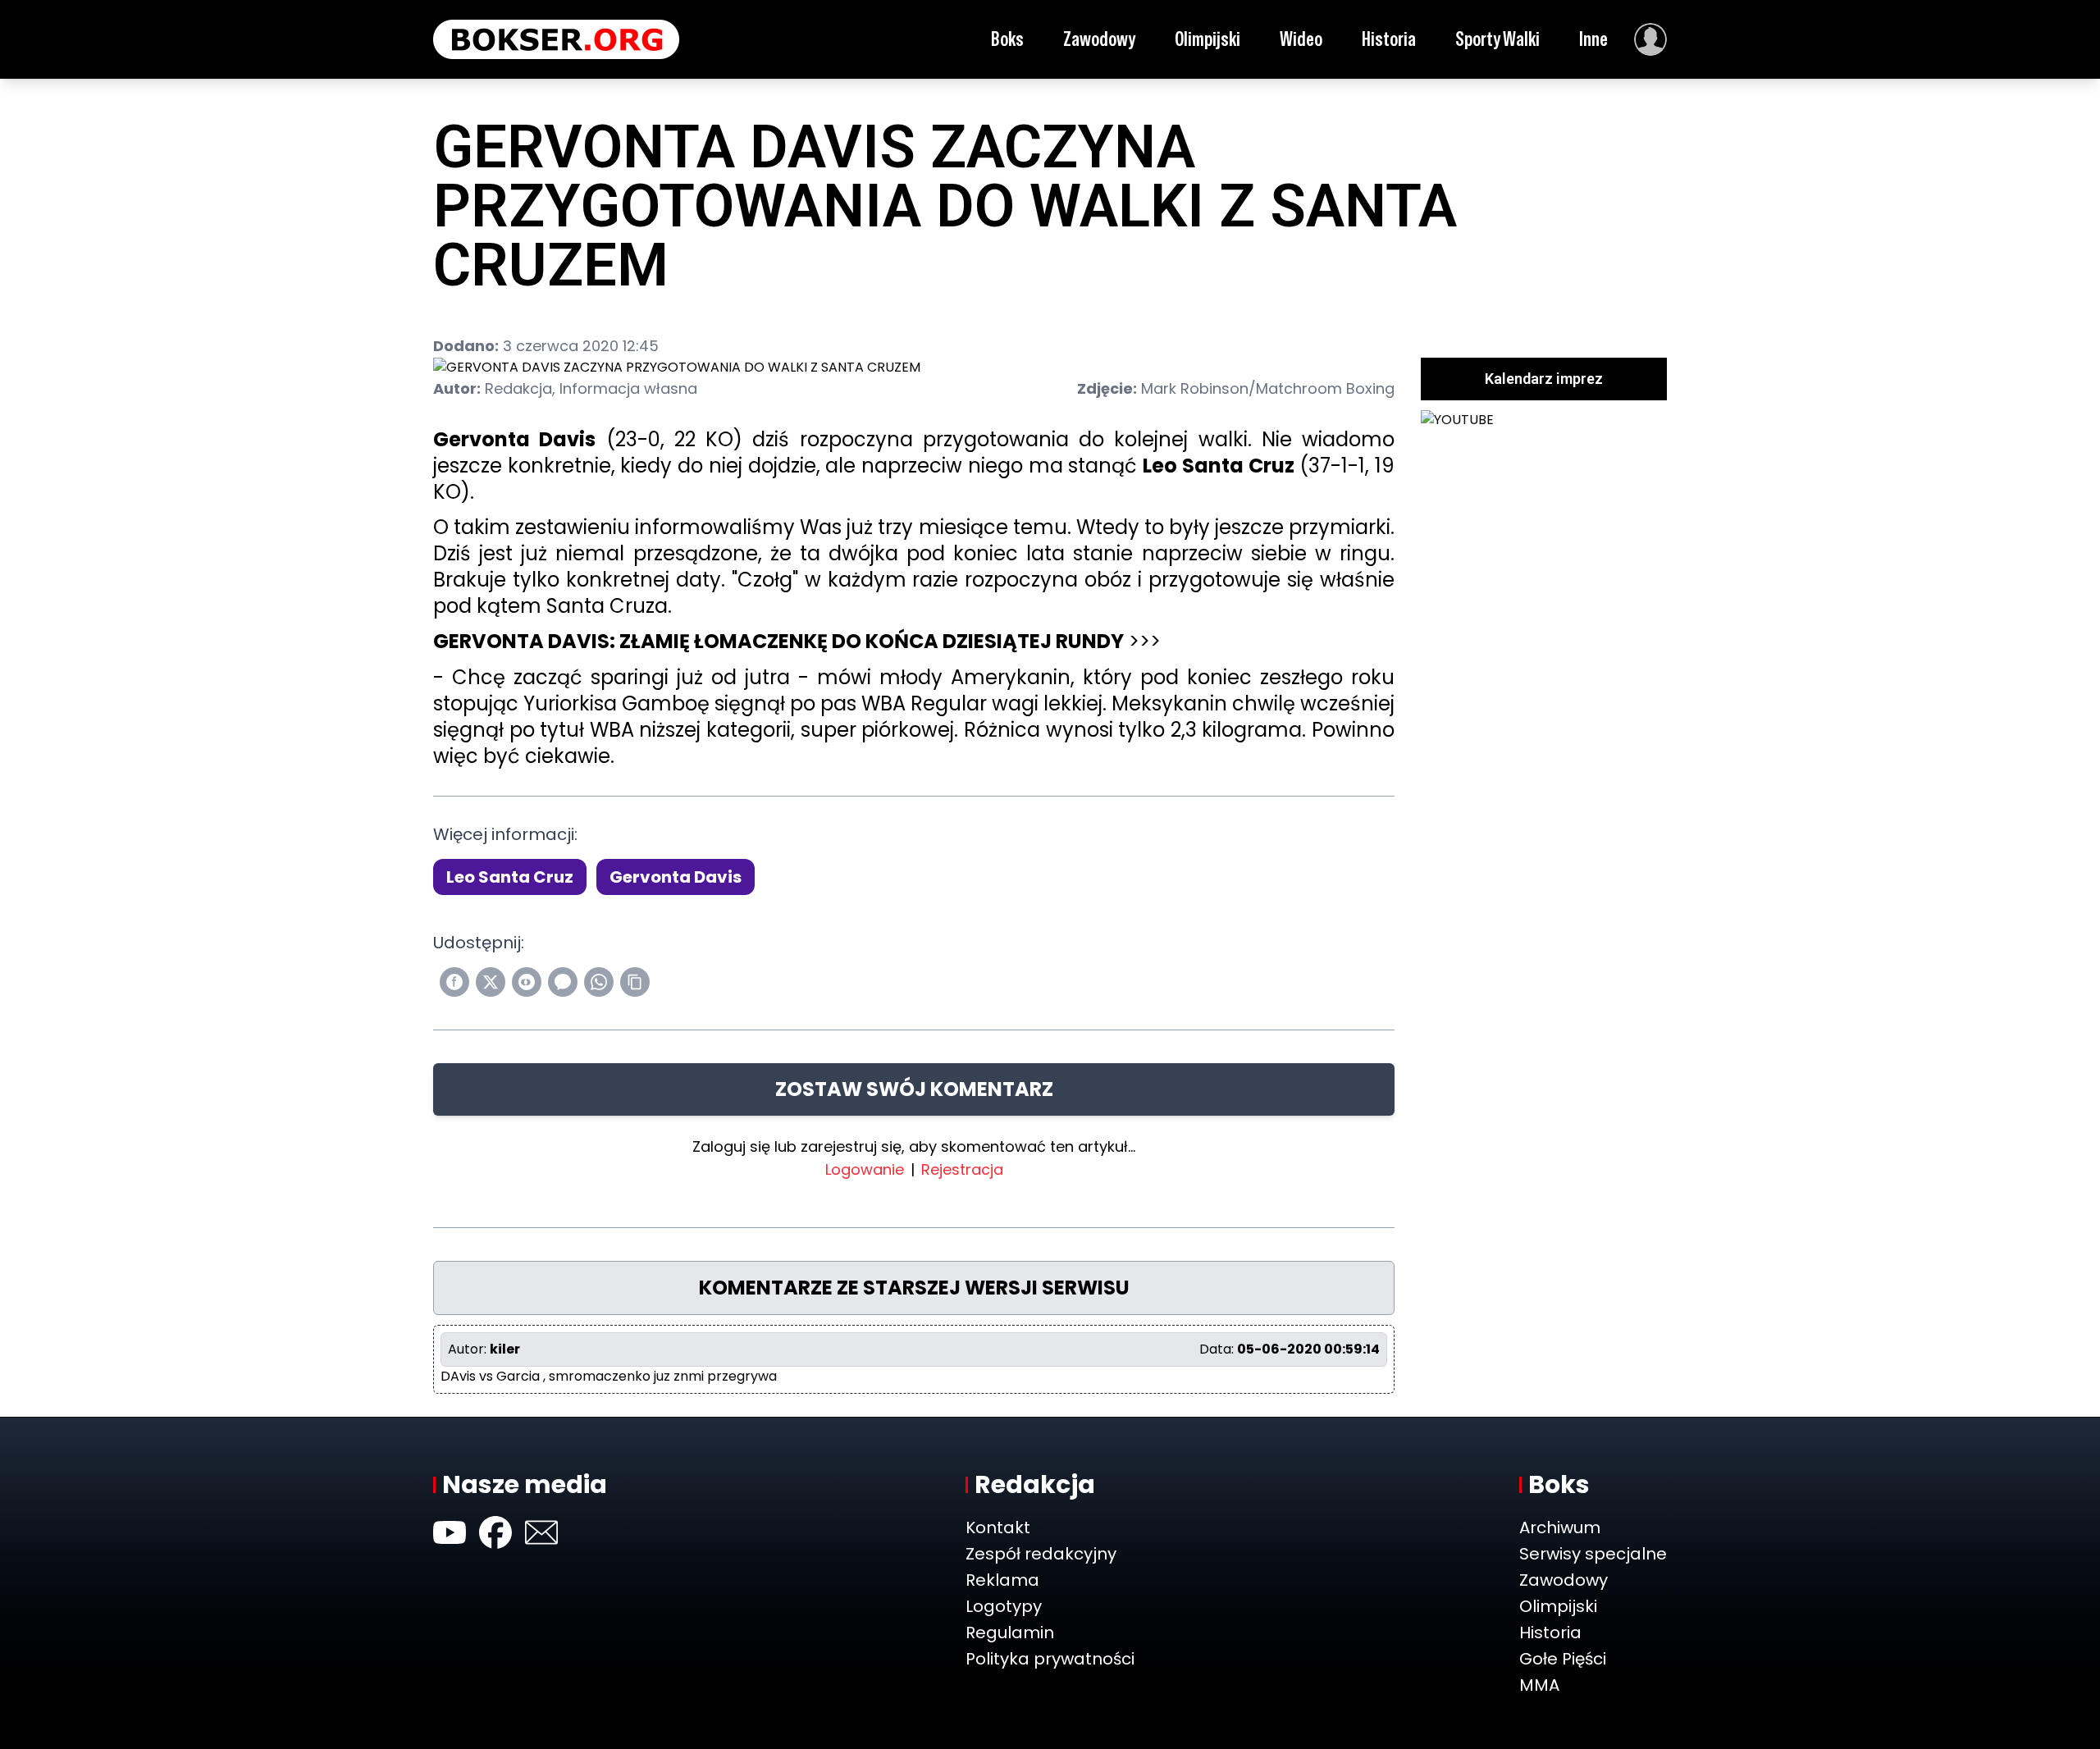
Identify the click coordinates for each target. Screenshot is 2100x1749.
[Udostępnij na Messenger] (563, 982)
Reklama (1002, 1580)
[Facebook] (495, 1532)
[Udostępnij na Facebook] (454, 982)
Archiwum (1560, 1528)
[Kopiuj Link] (635, 982)
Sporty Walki (1497, 39)
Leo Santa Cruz (510, 877)
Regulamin (1010, 1633)
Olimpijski (1207, 39)
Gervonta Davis (676, 877)
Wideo (1301, 39)
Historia (1389, 39)
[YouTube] (450, 1532)
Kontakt (998, 1528)
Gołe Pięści (1563, 1659)
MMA (1539, 1685)
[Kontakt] (541, 1532)
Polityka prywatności (1050, 1659)
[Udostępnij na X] (491, 982)
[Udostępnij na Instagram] (527, 982)
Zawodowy (1099, 39)
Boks (1007, 39)
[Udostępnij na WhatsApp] (599, 982)
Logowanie (865, 1169)
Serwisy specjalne (1593, 1554)
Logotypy (1004, 1606)
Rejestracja (962, 1169)
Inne (1593, 39)
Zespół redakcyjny (1041, 1554)
